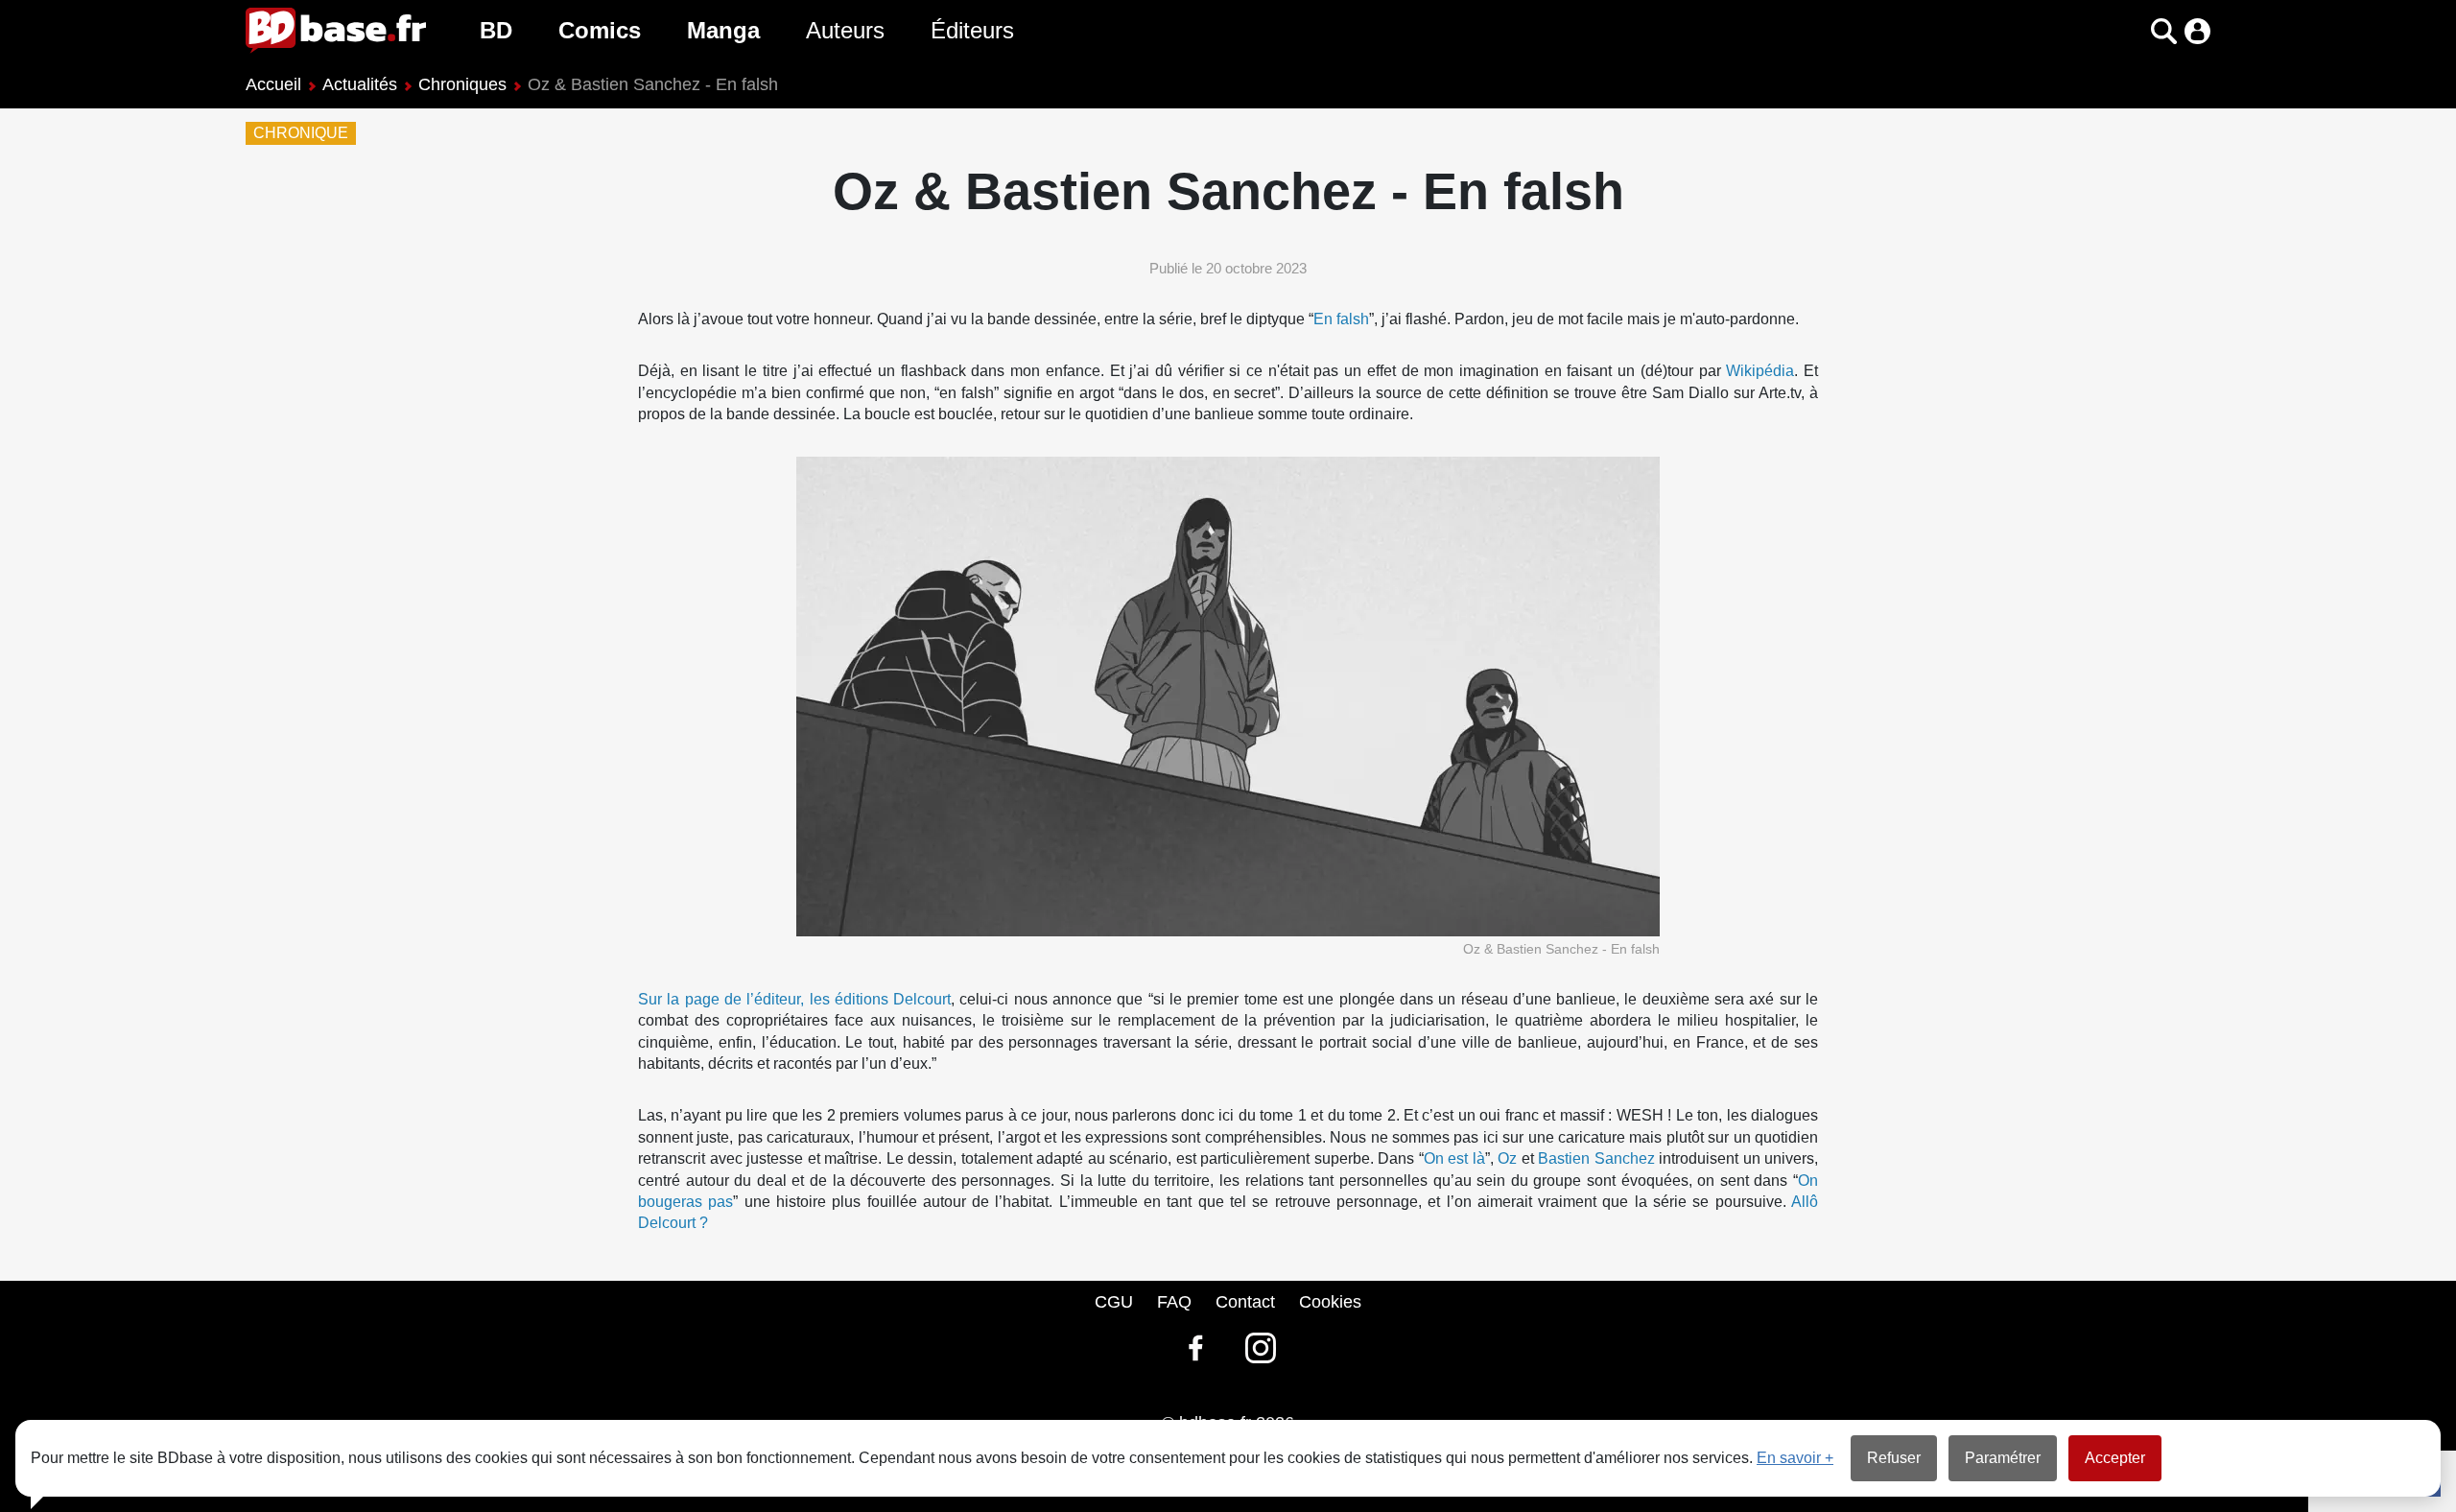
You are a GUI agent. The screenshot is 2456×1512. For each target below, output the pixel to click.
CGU (1114, 1302)
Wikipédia (1760, 371)
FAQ (1174, 1302)
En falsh (1341, 319)
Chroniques (462, 84)
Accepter (2115, 1458)
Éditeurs (972, 30)
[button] (2130, 31)
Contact (1245, 1302)
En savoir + (1795, 1458)
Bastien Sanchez (1596, 1158)
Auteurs (845, 30)
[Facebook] (1195, 1348)
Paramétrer (2003, 1458)
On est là (1454, 1158)
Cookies (1330, 1302)
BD (496, 30)
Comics (600, 30)
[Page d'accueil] (336, 31)
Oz (1507, 1158)
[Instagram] (1261, 1348)
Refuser (1894, 1458)
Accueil (273, 84)
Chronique (301, 134)
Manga (723, 30)
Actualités (360, 84)
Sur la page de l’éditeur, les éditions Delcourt (794, 999)
